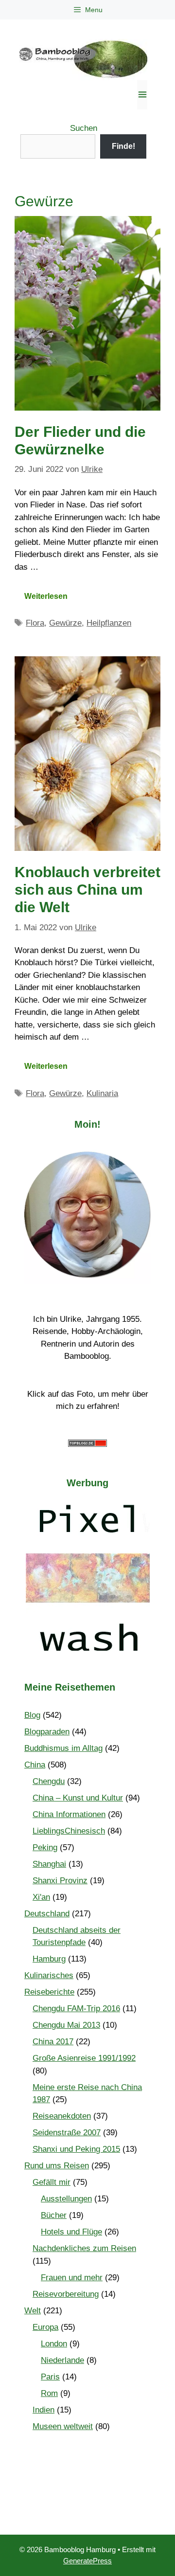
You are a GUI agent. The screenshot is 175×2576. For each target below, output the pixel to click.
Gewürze (65, 623)
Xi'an (41, 1897)
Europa (45, 2327)
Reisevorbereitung (66, 2294)
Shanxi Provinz (60, 1881)
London (54, 2344)
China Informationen (69, 1814)
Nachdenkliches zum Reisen (84, 2248)
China (35, 1765)
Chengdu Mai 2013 (66, 2025)
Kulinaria (102, 1093)
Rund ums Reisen (57, 2166)
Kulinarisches (49, 1975)
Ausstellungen (66, 2199)
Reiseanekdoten (62, 2116)
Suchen (84, 128)
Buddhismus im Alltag (63, 1748)
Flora (35, 623)
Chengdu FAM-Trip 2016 (76, 2009)
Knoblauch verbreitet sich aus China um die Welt (87, 890)
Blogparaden (47, 1732)
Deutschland (47, 1914)
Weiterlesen (46, 596)
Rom (49, 2393)
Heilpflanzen (109, 623)
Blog (32, 1715)
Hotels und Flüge (71, 2232)
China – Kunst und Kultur (78, 1798)
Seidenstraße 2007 (67, 2133)
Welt (33, 2311)
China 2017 (53, 2042)
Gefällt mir (52, 2182)
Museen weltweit (63, 2426)
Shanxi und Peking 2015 (76, 2149)
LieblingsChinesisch (69, 1831)
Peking (45, 1847)
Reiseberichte (49, 1992)
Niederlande (62, 2360)
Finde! (123, 146)
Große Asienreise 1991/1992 (84, 2058)
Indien (44, 2410)
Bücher (54, 2215)
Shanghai (49, 1864)
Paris (50, 2377)
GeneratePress (87, 2561)
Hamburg (49, 1959)
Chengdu (49, 1781)
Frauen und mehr (72, 2278)
